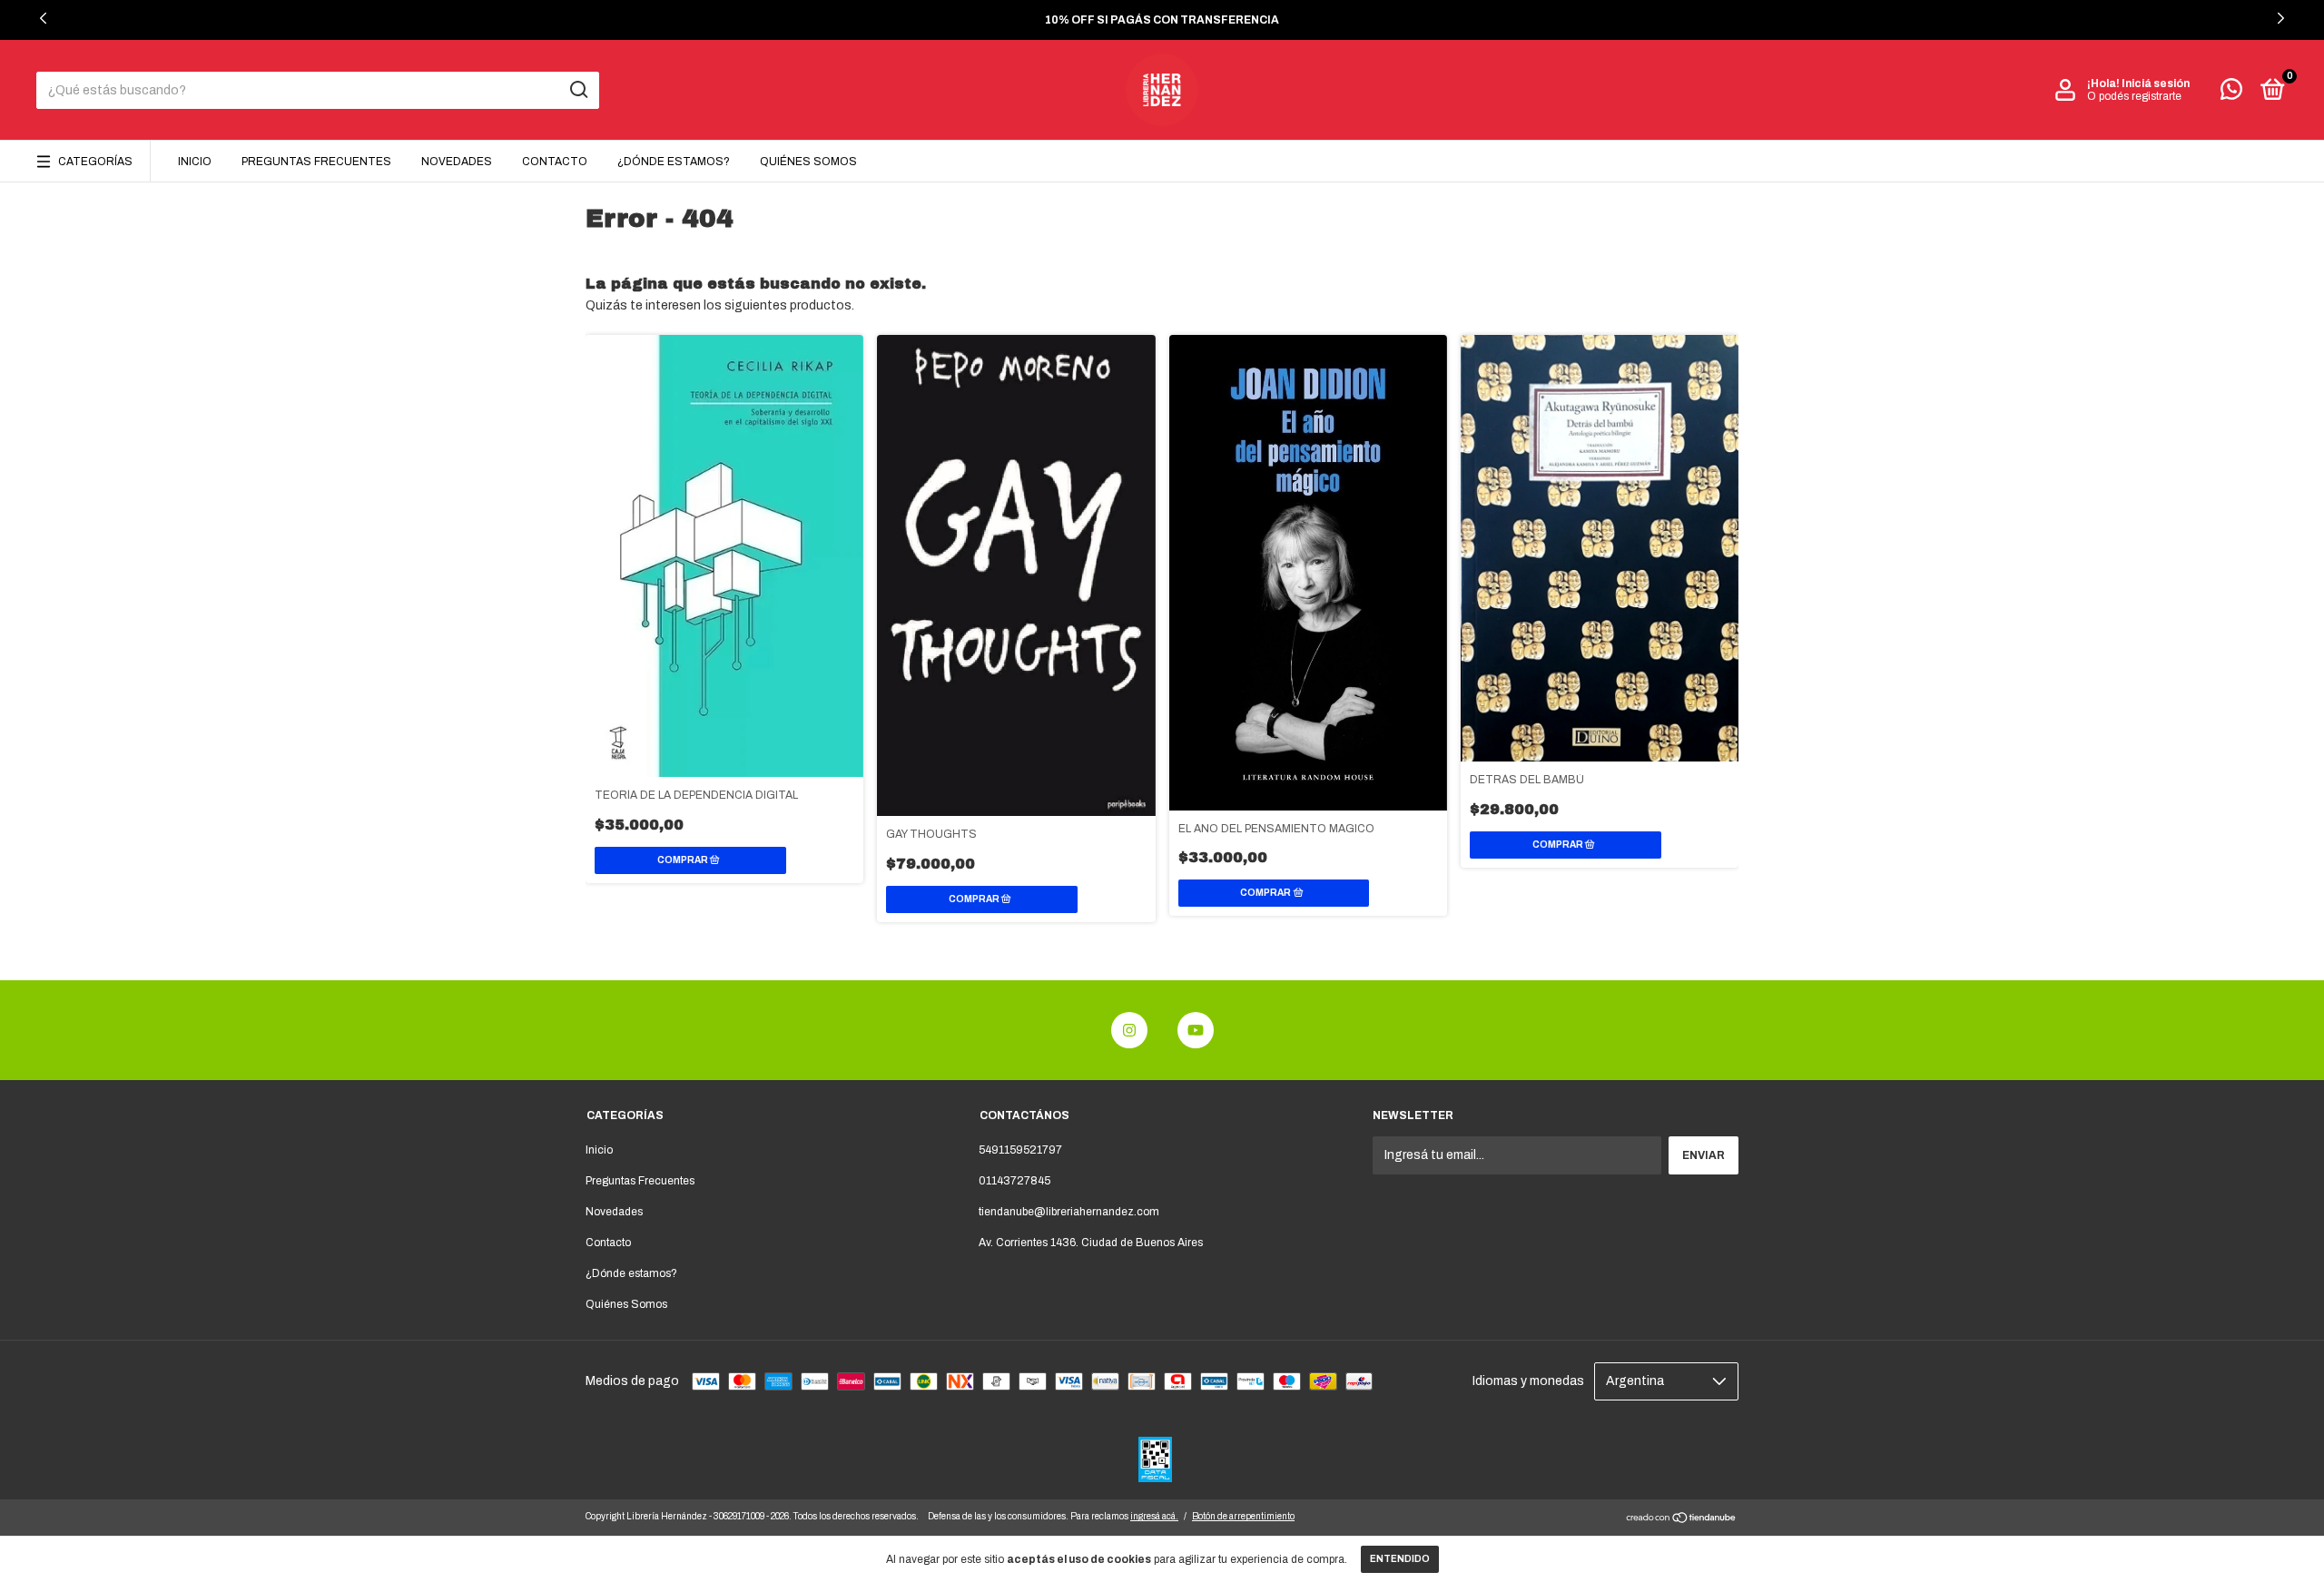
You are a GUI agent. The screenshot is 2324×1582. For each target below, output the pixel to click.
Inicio (195, 162)
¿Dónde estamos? (674, 162)
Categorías (95, 162)
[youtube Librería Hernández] (1196, 1030)
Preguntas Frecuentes (316, 162)
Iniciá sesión (2156, 84)
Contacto (555, 162)
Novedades (457, 162)
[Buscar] (578, 90)
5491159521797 (1020, 1150)
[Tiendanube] (1682, 1520)
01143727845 (1014, 1181)
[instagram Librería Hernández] (1129, 1030)
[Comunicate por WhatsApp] (2231, 93)
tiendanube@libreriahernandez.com (1069, 1212)
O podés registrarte (2134, 96)
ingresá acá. (1154, 1516)
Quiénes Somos (808, 162)
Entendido (1400, 1559)
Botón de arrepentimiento (1243, 1516)
